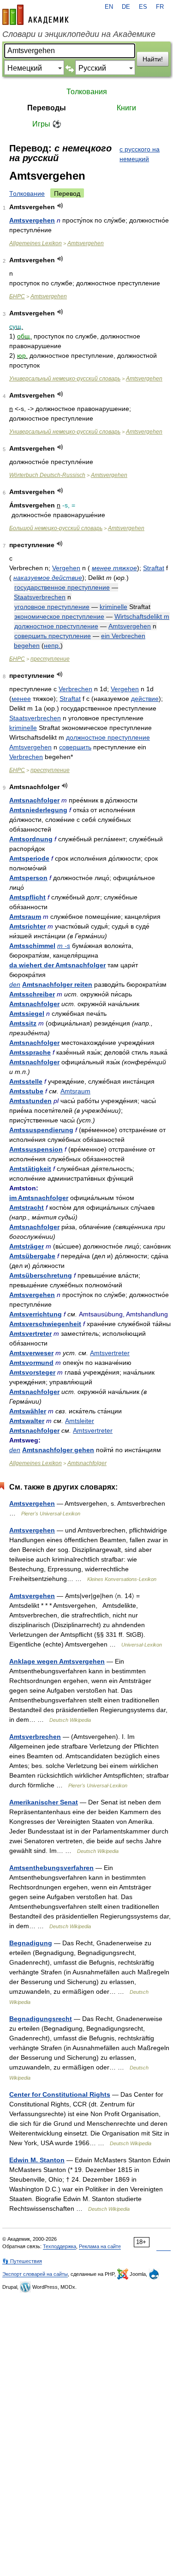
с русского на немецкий (140, 154)
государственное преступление (62, 587)
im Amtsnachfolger (39, 1198)
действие (145, 699)
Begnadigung (31, 1943)
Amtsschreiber (32, 994)
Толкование (27, 193)
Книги (126, 108)
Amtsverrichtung (36, 1314)
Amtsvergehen (32, 220)
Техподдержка (60, 2246)
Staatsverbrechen (40, 597)
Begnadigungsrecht (41, 2019)
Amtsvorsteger (32, 1372)
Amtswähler (28, 1411)
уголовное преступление (52, 607)
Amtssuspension (36, 1149)
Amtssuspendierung (41, 1130)
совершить (75, 747)
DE (126, 7)
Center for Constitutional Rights (60, 2094)
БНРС (17, 296)
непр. (52, 646)
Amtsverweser (31, 1353)
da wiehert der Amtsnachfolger (57, 965)
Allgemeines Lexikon (36, 243)
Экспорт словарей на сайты (35, 2274)
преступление (50, 659)
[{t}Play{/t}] (60, 206)
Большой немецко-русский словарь (56, 528)
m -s (64, 946)
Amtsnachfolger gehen (58, 1450)
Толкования (87, 92)
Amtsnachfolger (34, 800)
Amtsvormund (31, 1363)
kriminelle (113, 607)
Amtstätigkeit (30, 1169)
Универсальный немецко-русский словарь (65, 379)
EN (109, 7)
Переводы (47, 108)
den (15, 984)
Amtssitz (23, 1023)
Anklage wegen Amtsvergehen (57, 1661)
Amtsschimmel (32, 946)
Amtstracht (27, 1207)
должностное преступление (56, 626)
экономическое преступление (59, 616)
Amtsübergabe (32, 1256)
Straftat (154, 568)
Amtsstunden (30, 1101)
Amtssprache (30, 1052)
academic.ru (36, 15)
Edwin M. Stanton (37, 2160)
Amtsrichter (27, 926)
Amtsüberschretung (41, 1275)
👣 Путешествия (22, 2261)
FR (160, 7)
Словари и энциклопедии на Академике (79, 34)
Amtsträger (27, 1246)
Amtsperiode (29, 858)
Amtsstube (26, 1091)
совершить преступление (53, 636)
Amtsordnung (31, 839)
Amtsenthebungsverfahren (51, 1868)
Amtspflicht (27, 897)
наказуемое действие (48, 578)
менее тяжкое (114, 568)
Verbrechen (75, 689)
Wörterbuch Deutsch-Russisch (47, 475)
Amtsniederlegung (38, 810)
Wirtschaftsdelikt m (142, 616)
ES (143, 7)
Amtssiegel (27, 1014)
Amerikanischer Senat (44, 1802)
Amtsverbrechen (35, 1737)
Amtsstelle (26, 1081)
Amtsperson (28, 878)
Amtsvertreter (30, 1333)
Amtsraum (25, 917)
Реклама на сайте (100, 2246)
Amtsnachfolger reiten (57, 984)
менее (21, 699)
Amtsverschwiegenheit (45, 1324)
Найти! (153, 59)
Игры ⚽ (47, 124)
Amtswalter (27, 1421)
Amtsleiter (80, 1421)
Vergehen (66, 568)
